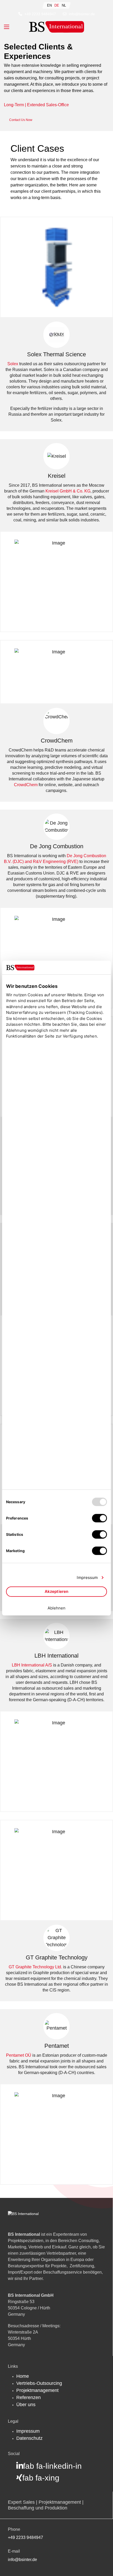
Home (23, 2376)
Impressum (28, 2431)
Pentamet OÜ (19, 2055)
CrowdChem (26, 785)
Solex (13, 364)
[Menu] (7, 27)
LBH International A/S (32, 1665)
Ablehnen (57, 1608)
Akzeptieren (56, 1591)
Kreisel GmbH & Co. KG (68, 491)
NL (64, 5)
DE (57, 5)
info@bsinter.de (82, 14)
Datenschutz (29, 2438)
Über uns (26, 2405)
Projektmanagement (37, 2390)
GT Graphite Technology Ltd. (35, 1967)
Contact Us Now (21, 120)
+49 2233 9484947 (40, 14)
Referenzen (29, 2397)
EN (49, 5)
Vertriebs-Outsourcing (39, 2383)
